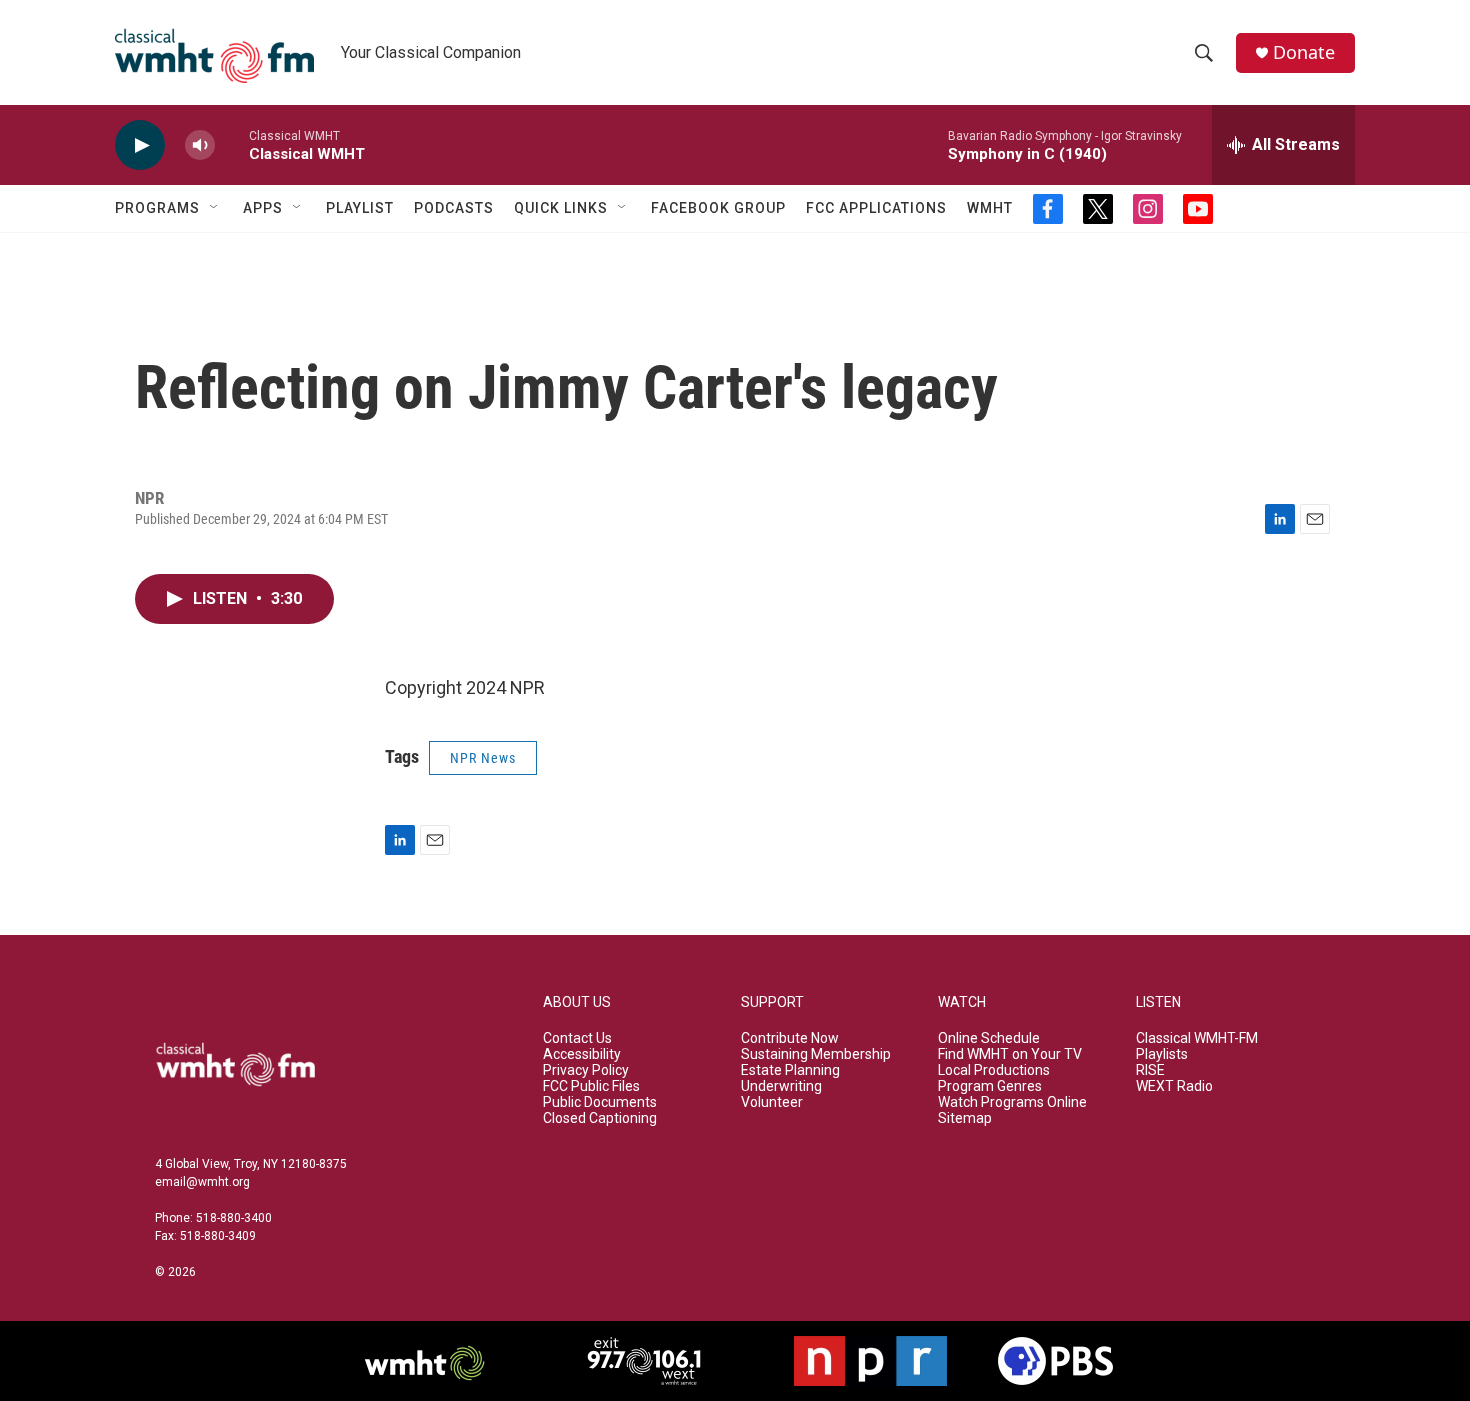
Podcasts (454, 208)
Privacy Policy (586, 1070)
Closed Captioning (600, 1118)
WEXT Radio (1174, 1086)
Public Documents (600, 1102)
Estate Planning (790, 1070)
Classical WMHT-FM (1197, 1038)
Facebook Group (718, 208)
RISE (1150, 1070)
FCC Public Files (591, 1086)
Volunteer (772, 1102)
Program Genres (990, 1086)
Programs (157, 208)
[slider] (232, 144)
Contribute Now (790, 1038)
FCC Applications (876, 208)
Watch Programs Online (1012, 1102)
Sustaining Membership (816, 1054)
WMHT (990, 208)
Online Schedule (989, 1038)
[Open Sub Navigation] (215, 208)
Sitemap (965, 1118)
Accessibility (582, 1054)
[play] (140, 145)
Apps (263, 208)
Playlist (360, 208)
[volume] (200, 145)
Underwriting (781, 1086)
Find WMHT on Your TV (1010, 1054)
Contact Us (577, 1038)
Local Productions (994, 1070)
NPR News (483, 758)
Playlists (1162, 1054)
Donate (1304, 52)
